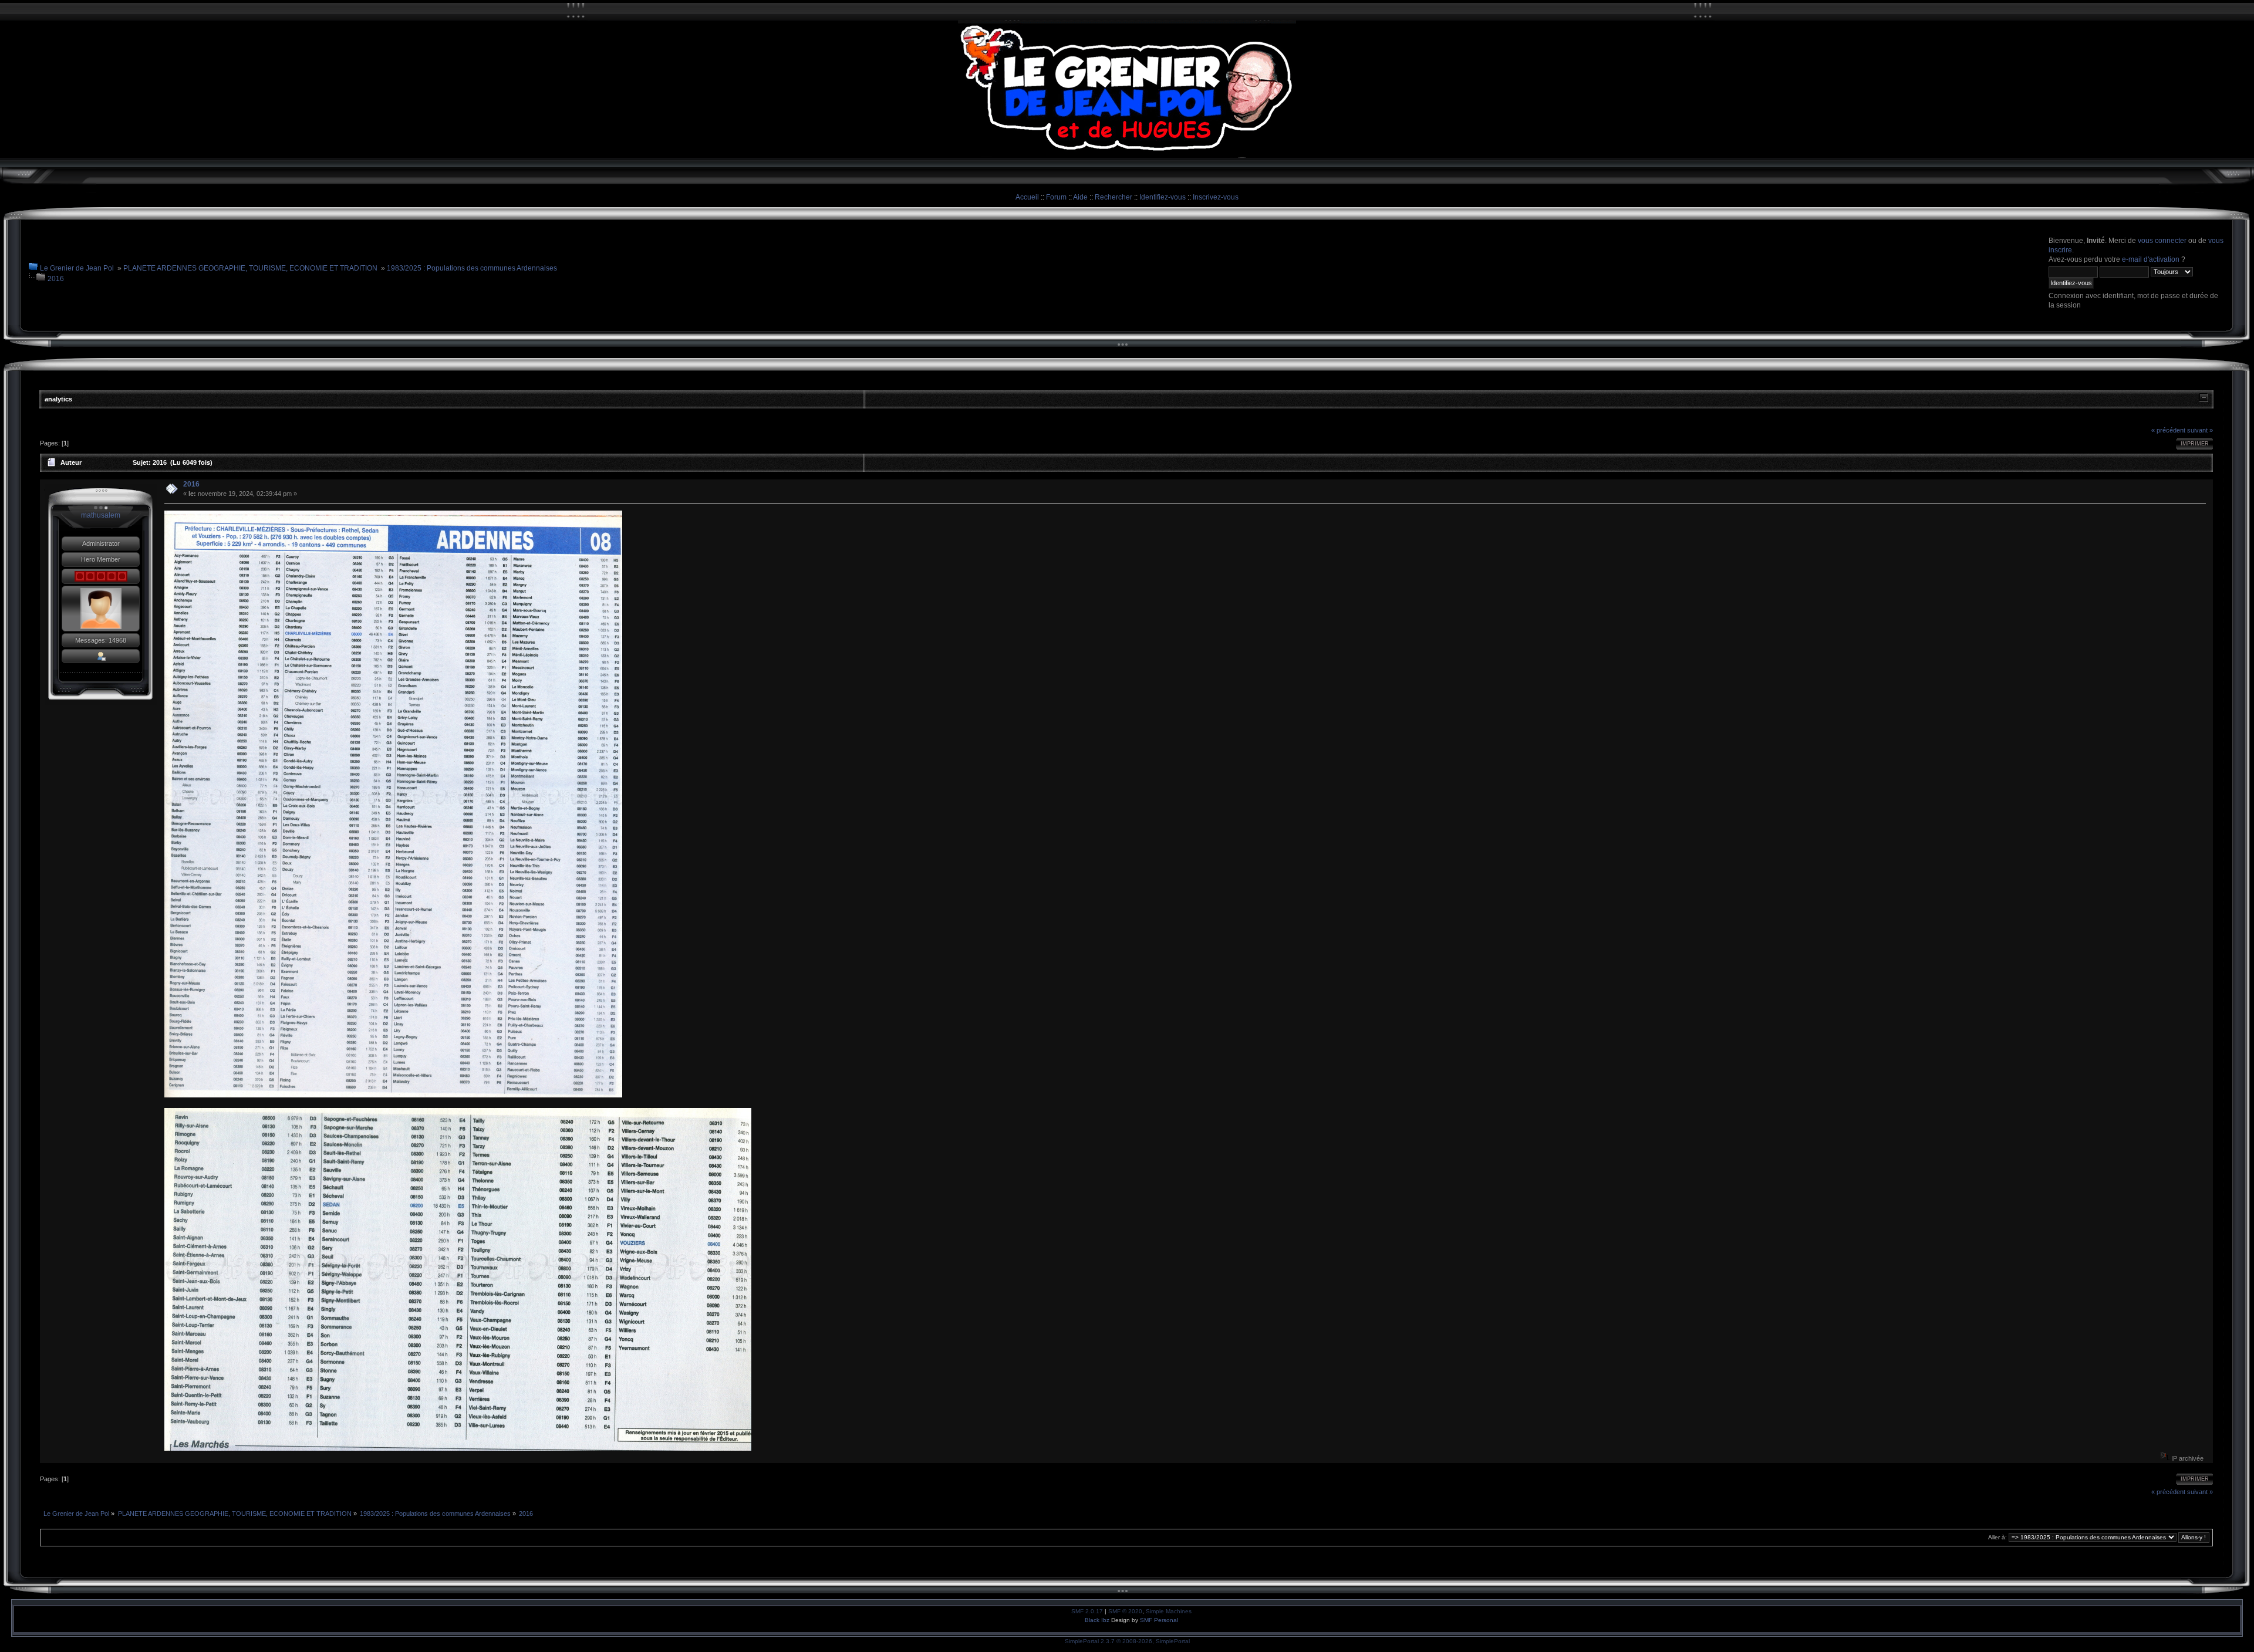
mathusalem (101, 515)
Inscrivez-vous (1216, 197)
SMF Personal (1159, 1620)
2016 (56, 279)
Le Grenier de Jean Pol (77, 268)
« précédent (2168, 430)
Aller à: (1997, 1537)
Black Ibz (1098, 1620)
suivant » (2200, 430)
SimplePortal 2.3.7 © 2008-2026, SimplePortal (1127, 1641)
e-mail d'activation (2151, 259)
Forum (1056, 197)
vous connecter (2162, 241)
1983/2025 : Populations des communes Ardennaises (472, 268)
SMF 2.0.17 (1087, 1611)
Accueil (1027, 197)
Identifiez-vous (1163, 197)
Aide (1080, 197)
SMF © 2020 (1125, 1611)
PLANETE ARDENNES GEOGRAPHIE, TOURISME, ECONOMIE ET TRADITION (250, 268)
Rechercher (1113, 197)
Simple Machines (1169, 1611)
